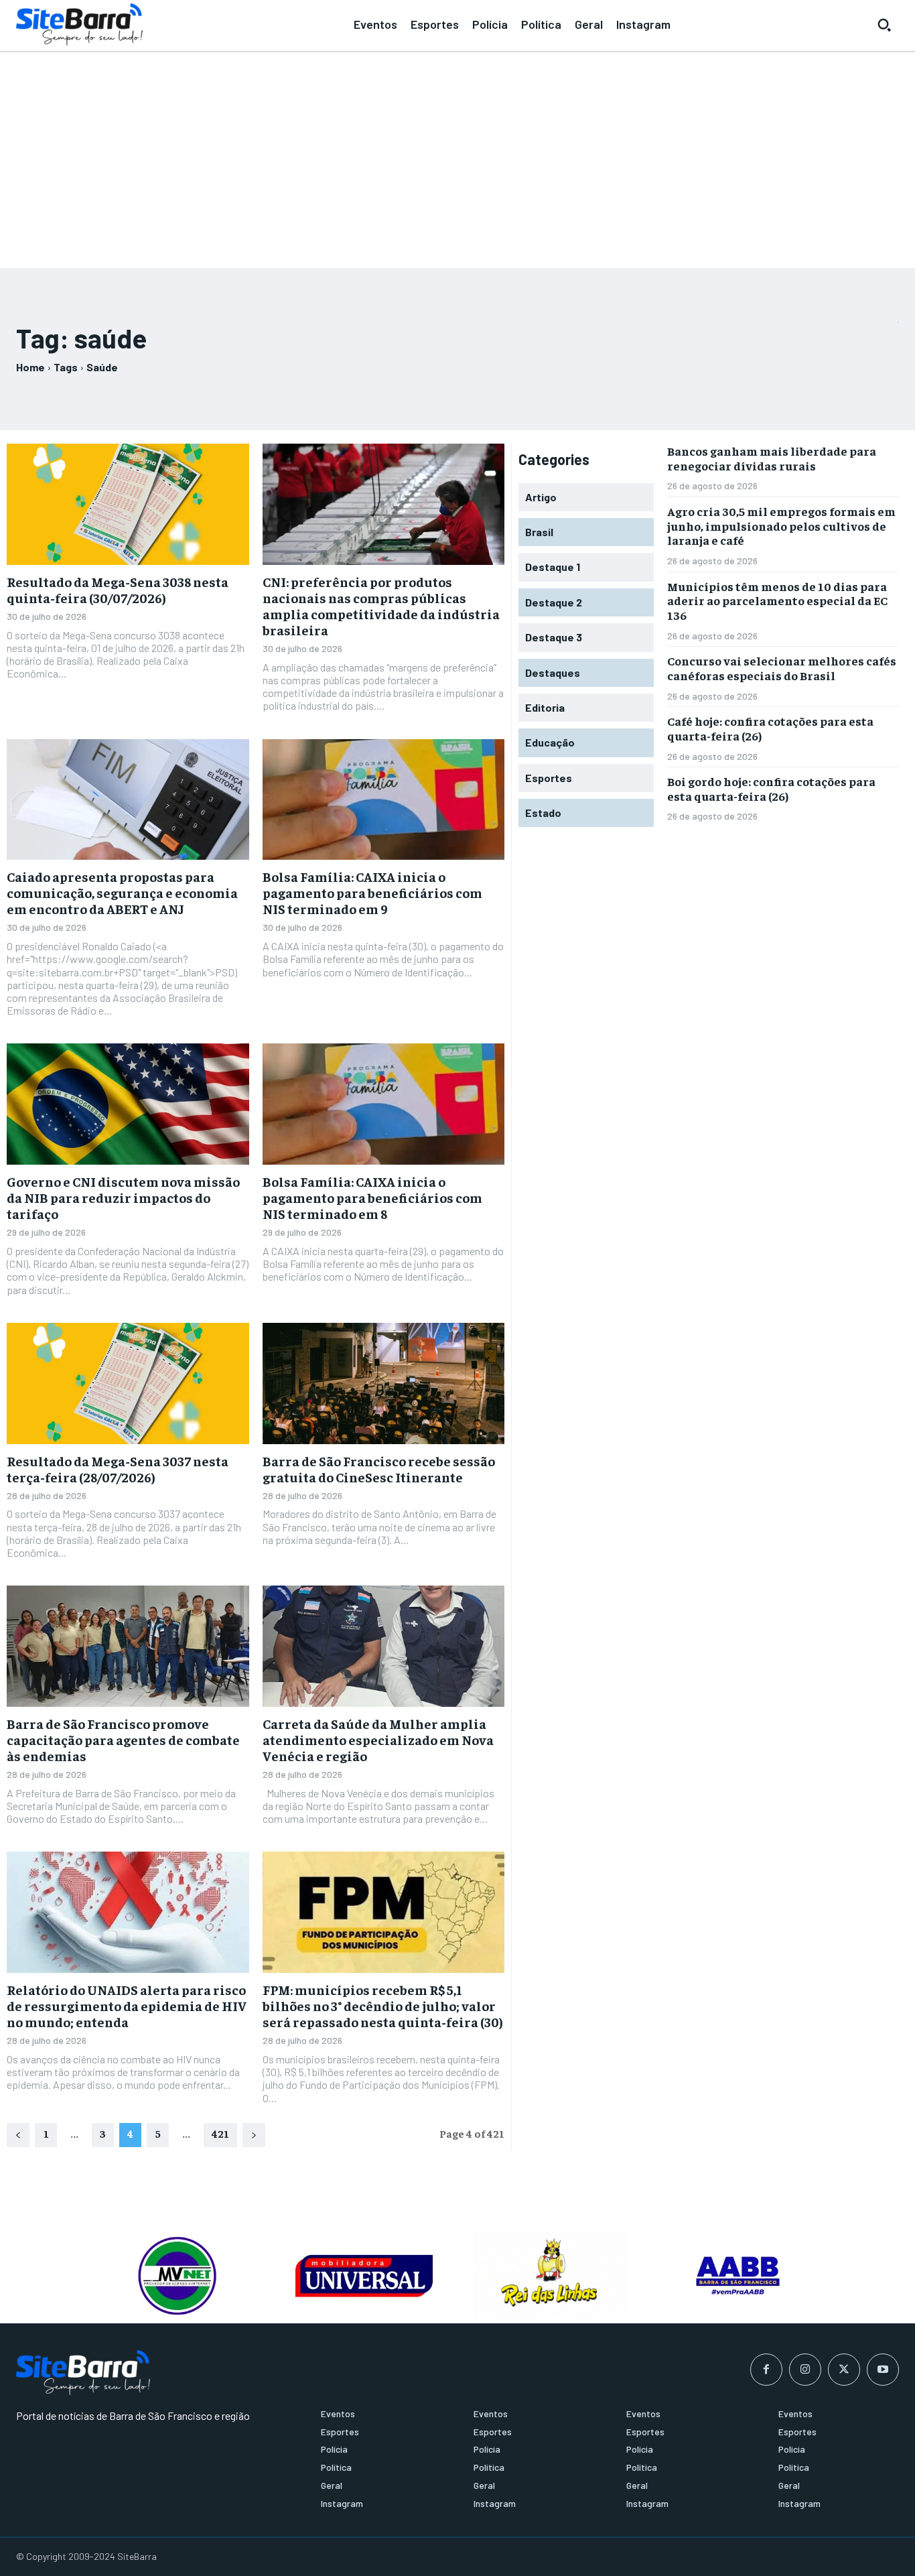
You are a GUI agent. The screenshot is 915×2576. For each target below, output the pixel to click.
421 (220, 2133)
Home (30, 367)
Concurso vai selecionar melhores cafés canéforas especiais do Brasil (782, 668)
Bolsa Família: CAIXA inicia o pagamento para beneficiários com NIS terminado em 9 (372, 892)
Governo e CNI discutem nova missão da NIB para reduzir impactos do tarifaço (123, 1197)
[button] (884, 25)
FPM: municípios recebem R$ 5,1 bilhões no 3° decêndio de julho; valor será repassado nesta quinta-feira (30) (383, 2005)
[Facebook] (766, 2370)
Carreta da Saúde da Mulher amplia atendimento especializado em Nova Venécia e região (378, 1739)
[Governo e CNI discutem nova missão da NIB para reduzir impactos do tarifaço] (128, 1104)
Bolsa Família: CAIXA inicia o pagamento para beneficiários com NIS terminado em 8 (372, 1197)
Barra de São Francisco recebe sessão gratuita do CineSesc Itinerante (379, 1469)
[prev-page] (18, 2135)
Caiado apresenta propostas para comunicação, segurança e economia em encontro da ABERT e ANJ (122, 892)
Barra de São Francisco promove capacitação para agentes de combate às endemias (123, 1739)
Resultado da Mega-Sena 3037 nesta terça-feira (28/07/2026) (118, 1469)
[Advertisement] (457, 154)
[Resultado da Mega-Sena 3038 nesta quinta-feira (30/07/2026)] (128, 504)
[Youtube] (883, 2370)
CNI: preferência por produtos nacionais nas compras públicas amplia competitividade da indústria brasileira (381, 605)
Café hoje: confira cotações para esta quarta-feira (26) (770, 728)
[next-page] (254, 2135)
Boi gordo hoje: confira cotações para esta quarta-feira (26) (771, 788)
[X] (844, 2370)
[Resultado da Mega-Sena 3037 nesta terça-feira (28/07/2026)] (128, 1383)
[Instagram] (805, 2370)
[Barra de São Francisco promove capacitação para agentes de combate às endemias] (128, 1646)
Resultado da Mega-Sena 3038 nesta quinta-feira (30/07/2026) (118, 589)
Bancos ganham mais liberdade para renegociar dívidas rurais (772, 458)
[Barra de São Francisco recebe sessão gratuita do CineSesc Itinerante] (384, 1383)
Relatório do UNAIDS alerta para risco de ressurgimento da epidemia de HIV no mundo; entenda (127, 2005)
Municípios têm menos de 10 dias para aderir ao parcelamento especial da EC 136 (777, 600)
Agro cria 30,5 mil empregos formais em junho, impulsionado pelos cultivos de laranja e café (781, 525)
